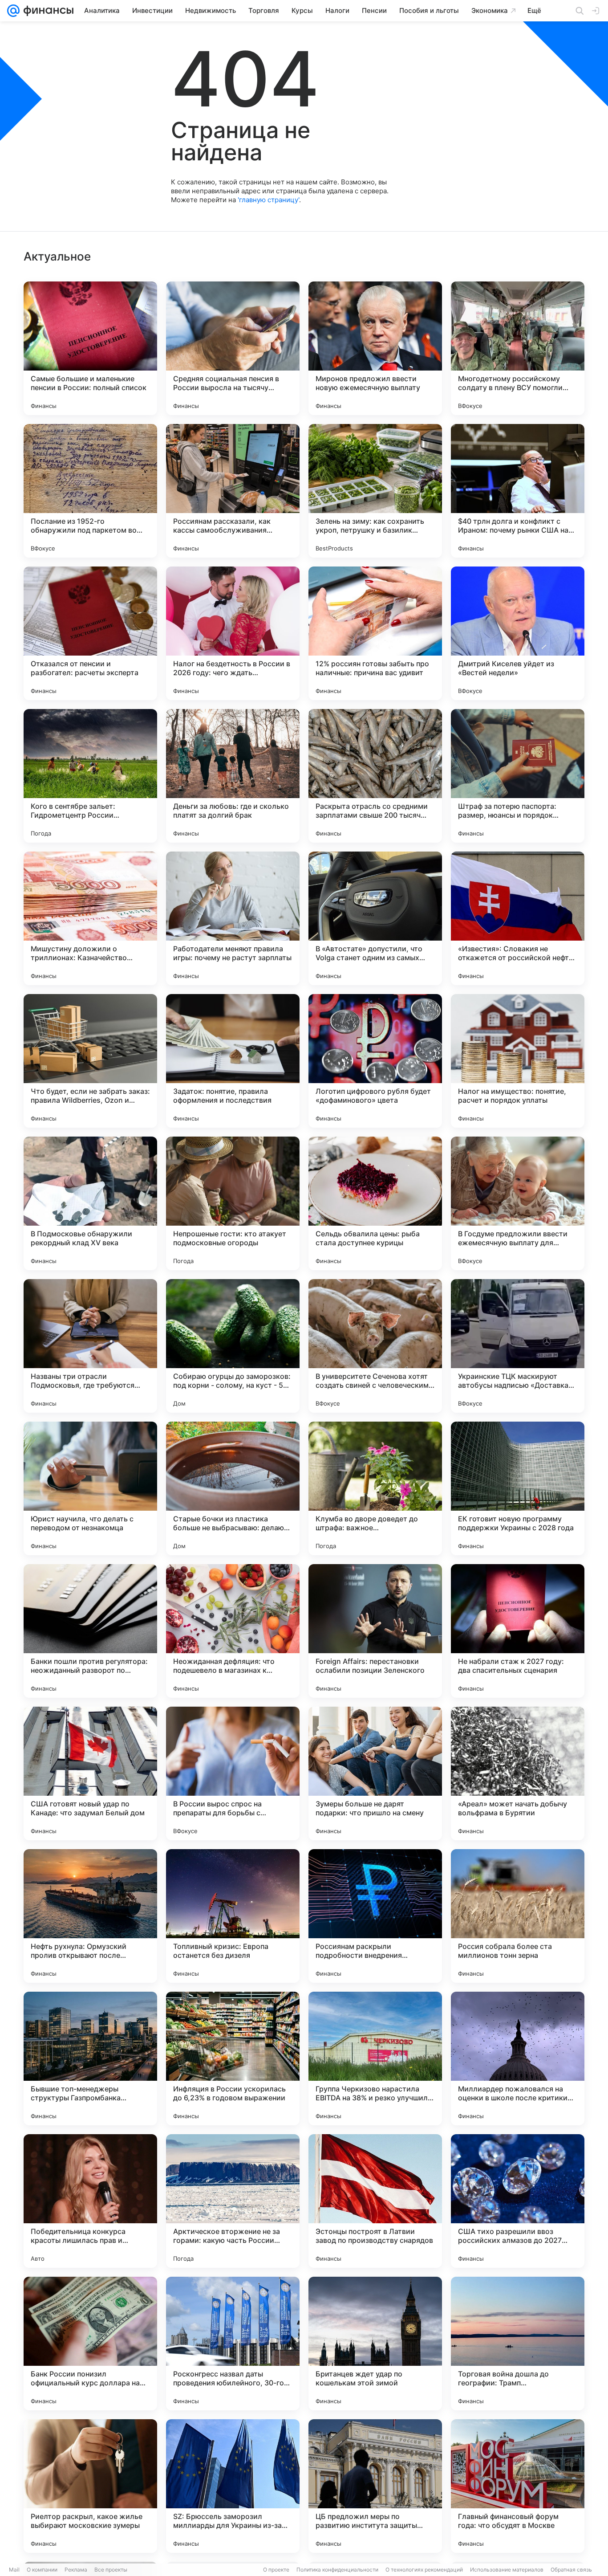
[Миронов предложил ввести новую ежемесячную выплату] (375, 348)
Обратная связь (571, 2570)
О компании (42, 2570)
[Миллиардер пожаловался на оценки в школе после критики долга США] (518, 2058)
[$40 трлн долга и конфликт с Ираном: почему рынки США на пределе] (518, 491)
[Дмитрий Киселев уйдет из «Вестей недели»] (518, 633)
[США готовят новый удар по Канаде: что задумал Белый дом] (90, 1773)
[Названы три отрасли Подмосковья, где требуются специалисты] (90, 1346)
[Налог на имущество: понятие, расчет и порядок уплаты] (518, 1061)
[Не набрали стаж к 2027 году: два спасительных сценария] (518, 1631)
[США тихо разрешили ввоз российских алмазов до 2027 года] (518, 2201)
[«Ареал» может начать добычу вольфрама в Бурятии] (518, 1773)
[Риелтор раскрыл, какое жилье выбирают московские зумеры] (90, 2486)
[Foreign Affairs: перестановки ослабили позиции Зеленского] (375, 1631)
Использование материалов (507, 2570)
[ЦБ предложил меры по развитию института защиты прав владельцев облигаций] (375, 2486)
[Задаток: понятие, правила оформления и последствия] (233, 1061)
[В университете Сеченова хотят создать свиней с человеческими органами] (375, 1346)
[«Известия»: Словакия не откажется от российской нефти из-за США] (518, 918)
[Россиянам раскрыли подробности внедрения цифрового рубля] (375, 1916)
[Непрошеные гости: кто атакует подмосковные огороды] (233, 1203)
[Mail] (13, 11)
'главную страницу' (268, 200)
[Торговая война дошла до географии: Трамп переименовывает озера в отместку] (518, 2344)
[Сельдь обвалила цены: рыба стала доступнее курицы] (375, 1203)
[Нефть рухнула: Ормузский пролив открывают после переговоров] (90, 1916)
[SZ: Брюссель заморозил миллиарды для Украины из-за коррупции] (233, 2486)
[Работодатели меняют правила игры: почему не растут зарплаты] (233, 918)
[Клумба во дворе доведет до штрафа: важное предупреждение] (375, 1488)
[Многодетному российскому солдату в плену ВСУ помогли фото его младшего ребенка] (518, 348)
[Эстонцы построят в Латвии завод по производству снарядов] (375, 2201)
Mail (14, 2570)
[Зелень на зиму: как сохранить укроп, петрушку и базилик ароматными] (375, 491)
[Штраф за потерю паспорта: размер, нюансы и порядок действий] (518, 776)
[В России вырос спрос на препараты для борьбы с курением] (233, 1773)
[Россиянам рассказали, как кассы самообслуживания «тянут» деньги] (233, 491)
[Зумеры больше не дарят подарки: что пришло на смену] (375, 1773)
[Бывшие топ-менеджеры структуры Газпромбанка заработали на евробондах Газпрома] (90, 2058)
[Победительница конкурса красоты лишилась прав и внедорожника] (90, 2201)
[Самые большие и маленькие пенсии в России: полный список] (90, 348)
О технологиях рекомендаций (424, 2570)
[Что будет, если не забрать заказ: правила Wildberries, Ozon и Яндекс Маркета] (90, 1061)
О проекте (276, 2570)
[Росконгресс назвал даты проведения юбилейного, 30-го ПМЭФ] (233, 2344)
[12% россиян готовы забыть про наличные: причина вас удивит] (375, 633)
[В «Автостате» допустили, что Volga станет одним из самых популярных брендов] (375, 918)
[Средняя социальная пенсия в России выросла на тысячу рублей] (233, 348)
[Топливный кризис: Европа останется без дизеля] (233, 1916)
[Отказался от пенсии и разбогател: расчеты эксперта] (90, 633)
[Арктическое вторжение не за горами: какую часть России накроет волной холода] (233, 2201)
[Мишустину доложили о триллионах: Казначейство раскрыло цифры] (90, 918)
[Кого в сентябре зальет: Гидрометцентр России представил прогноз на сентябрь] (90, 776)
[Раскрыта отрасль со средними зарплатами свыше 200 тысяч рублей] (375, 776)
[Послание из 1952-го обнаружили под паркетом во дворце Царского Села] (90, 491)
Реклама (76, 2570)
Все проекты (111, 2570)
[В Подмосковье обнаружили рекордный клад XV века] (90, 1203)
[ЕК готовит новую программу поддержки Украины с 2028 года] (518, 1488)
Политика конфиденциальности (337, 2570)
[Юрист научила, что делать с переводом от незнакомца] (90, 1488)
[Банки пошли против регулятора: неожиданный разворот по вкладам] (90, 1631)
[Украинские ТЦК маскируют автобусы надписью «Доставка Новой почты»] (518, 1346)
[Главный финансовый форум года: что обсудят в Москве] (518, 2486)
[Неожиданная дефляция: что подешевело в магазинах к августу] (233, 1631)
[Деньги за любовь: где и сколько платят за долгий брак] (233, 776)
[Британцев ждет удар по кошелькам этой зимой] (375, 2344)
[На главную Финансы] (47, 11)
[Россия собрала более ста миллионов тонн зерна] (518, 1916)
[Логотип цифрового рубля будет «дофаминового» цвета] (375, 1061)
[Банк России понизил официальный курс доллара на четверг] (90, 2344)
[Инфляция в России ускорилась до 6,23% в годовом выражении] (233, 2058)
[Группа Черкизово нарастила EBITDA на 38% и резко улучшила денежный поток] (375, 2058)
